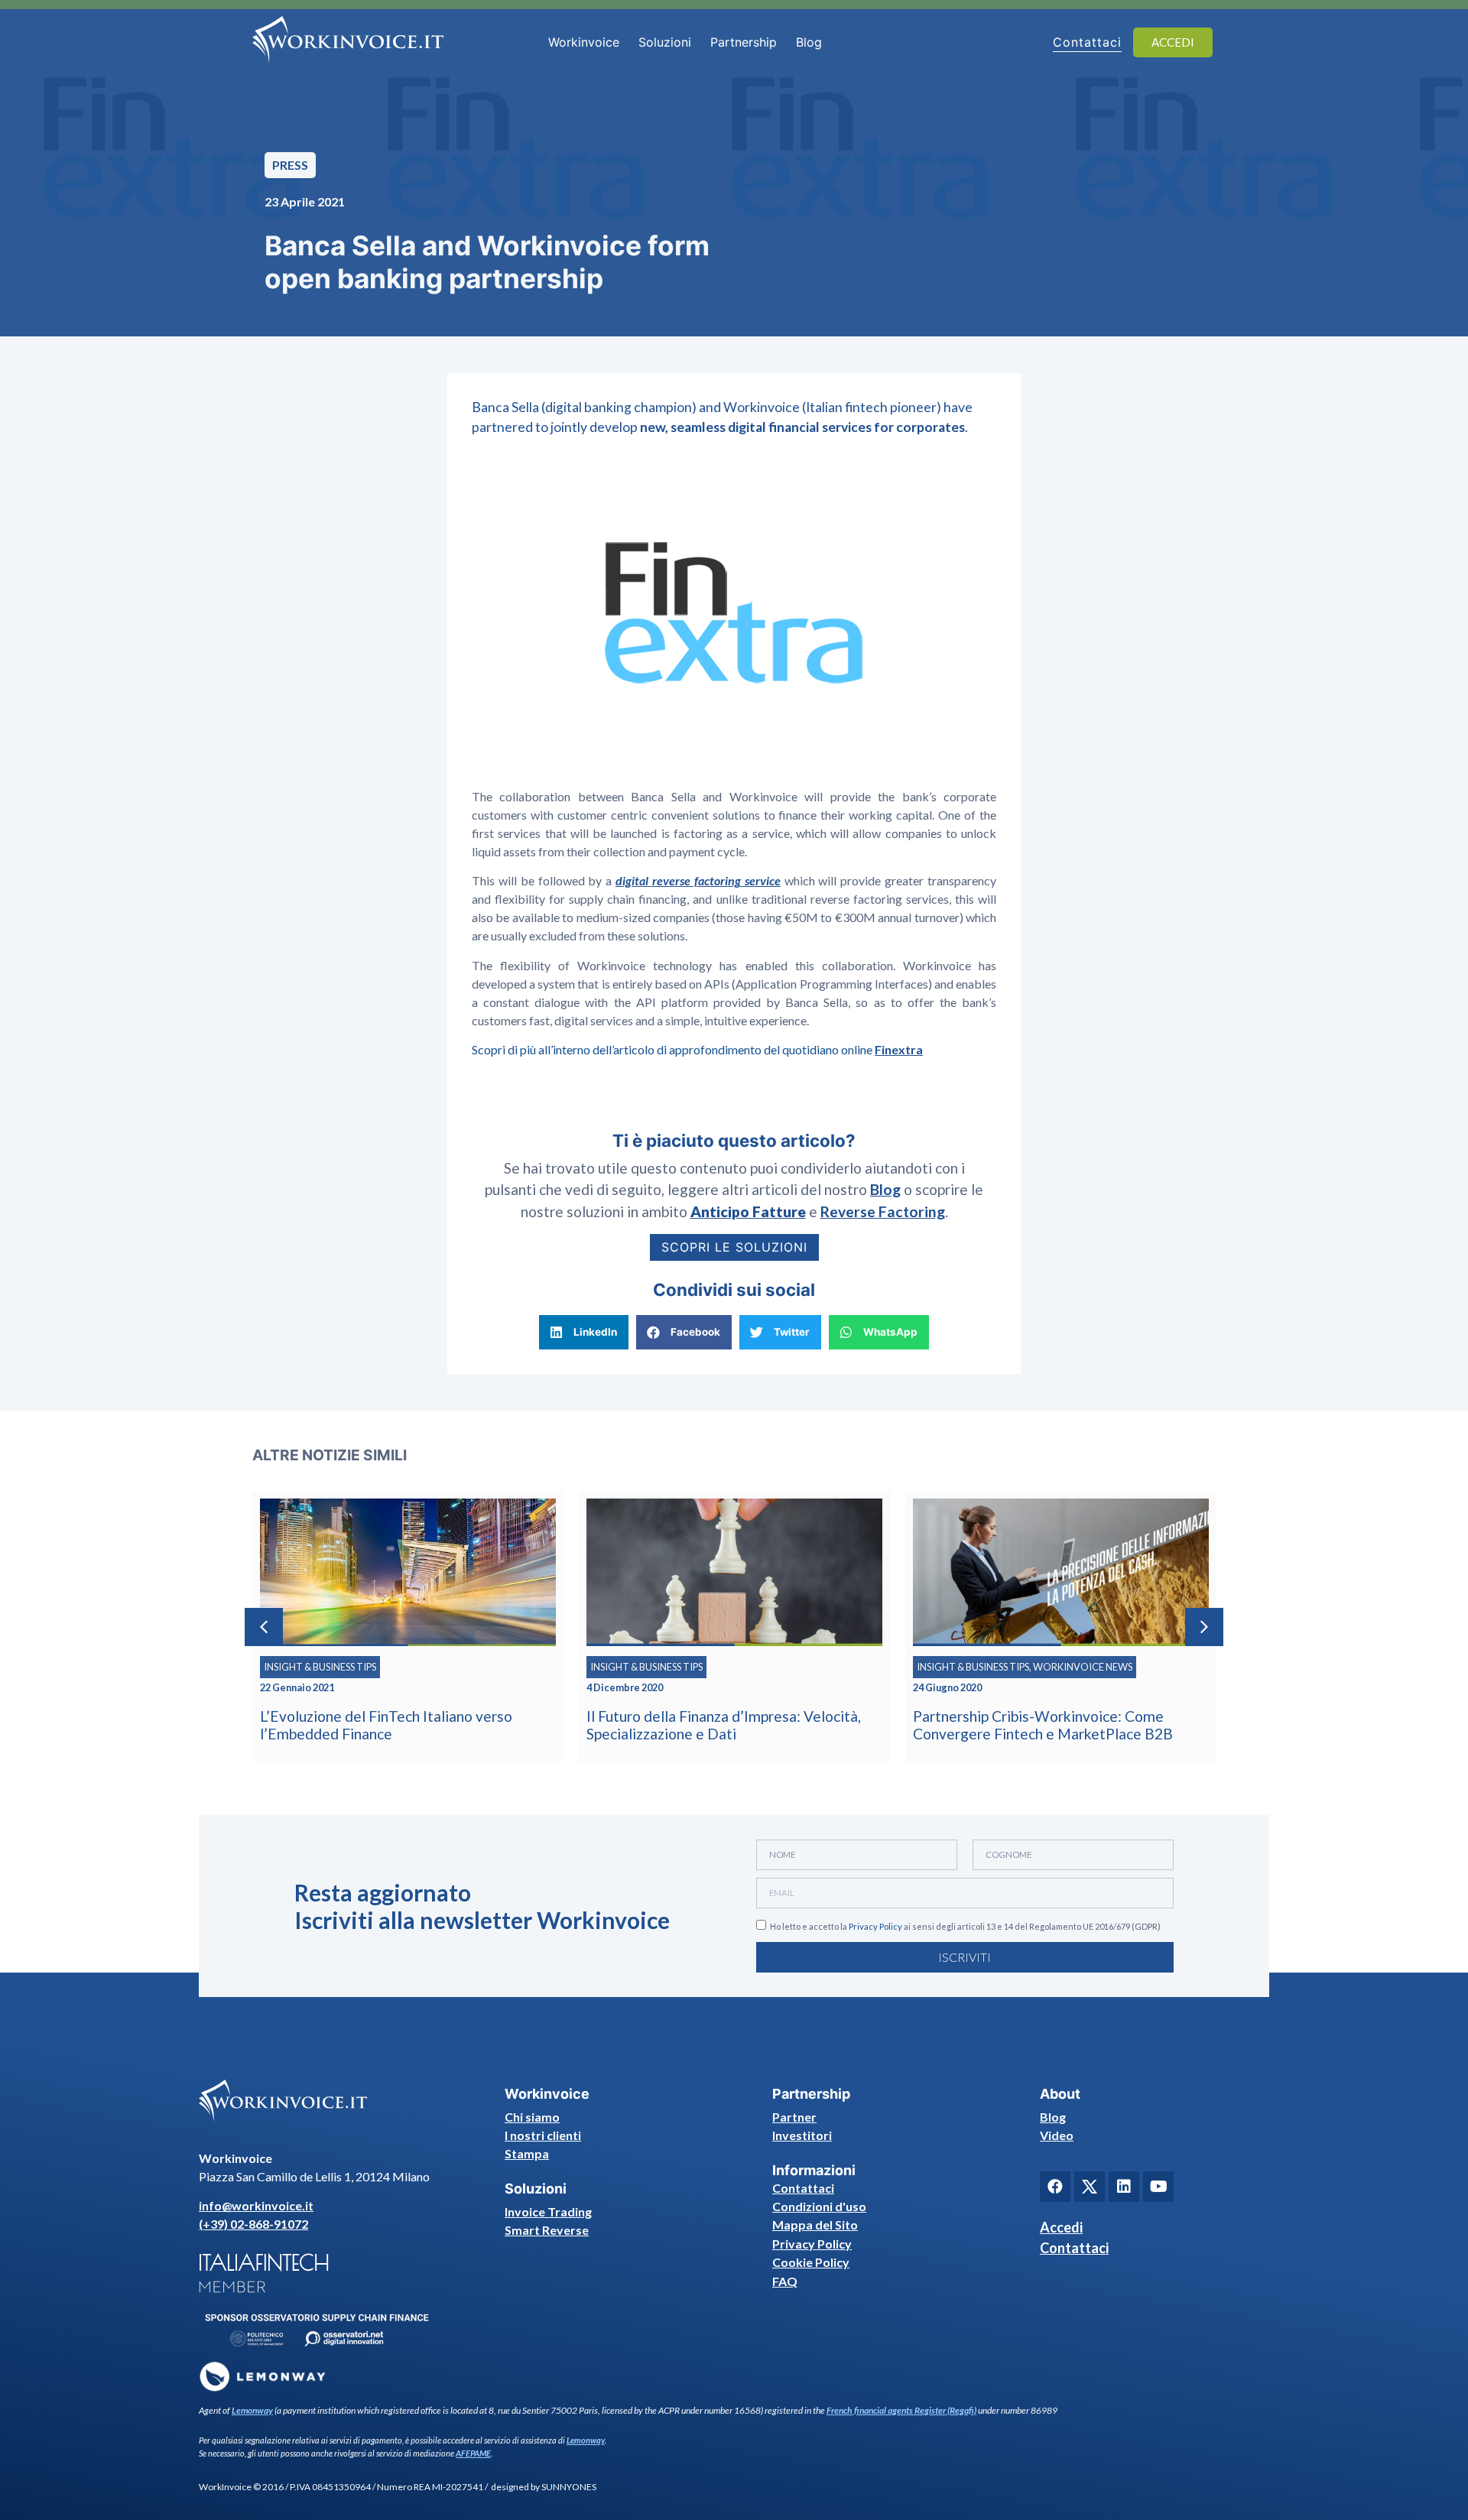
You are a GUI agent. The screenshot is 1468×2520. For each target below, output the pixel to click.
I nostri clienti (543, 2135)
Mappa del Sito (815, 2224)
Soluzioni (665, 42)
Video (1057, 2135)
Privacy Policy (875, 1926)
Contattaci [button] (1087, 42)
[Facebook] (1055, 2187)
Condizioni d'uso (819, 2206)
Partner (794, 2117)
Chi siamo (532, 2117)
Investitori (802, 2135)
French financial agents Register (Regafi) (901, 2410)
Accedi (1061, 2227)
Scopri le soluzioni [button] (734, 1247)
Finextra (899, 1049)
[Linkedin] (1124, 2187)
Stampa (527, 2153)
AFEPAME (473, 2453)
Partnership (744, 42)
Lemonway (252, 2410)
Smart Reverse (547, 2230)
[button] (584, 1332)
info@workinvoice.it (256, 2205)
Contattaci (803, 2188)
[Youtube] (1158, 2187)
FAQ (785, 2281)
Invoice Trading (548, 2211)
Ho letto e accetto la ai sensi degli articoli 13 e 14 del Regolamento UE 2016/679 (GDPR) (965, 1926)
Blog (809, 42)
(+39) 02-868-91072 (253, 2224)
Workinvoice (584, 42)
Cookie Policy (811, 2262)
